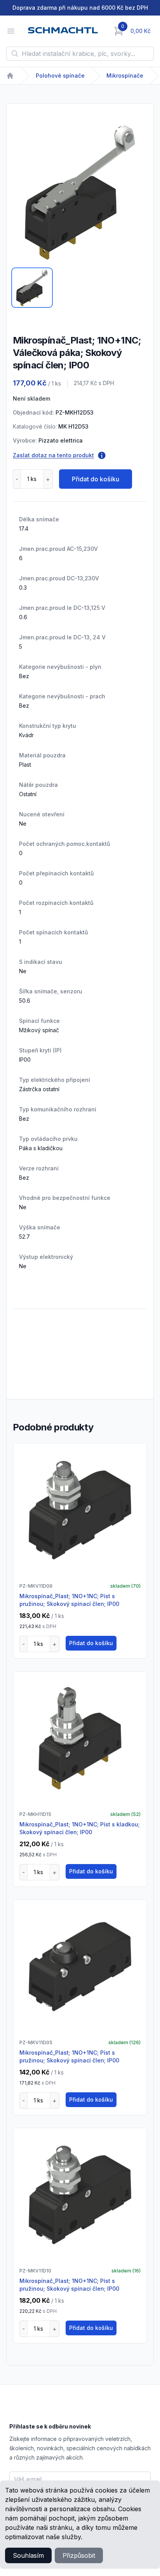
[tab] (32, 288)
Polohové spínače (60, 76)
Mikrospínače (125, 76)
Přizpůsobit (79, 2555)
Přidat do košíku (96, 479)
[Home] (10, 76)
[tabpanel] (80, 193)
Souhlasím (28, 2555)
